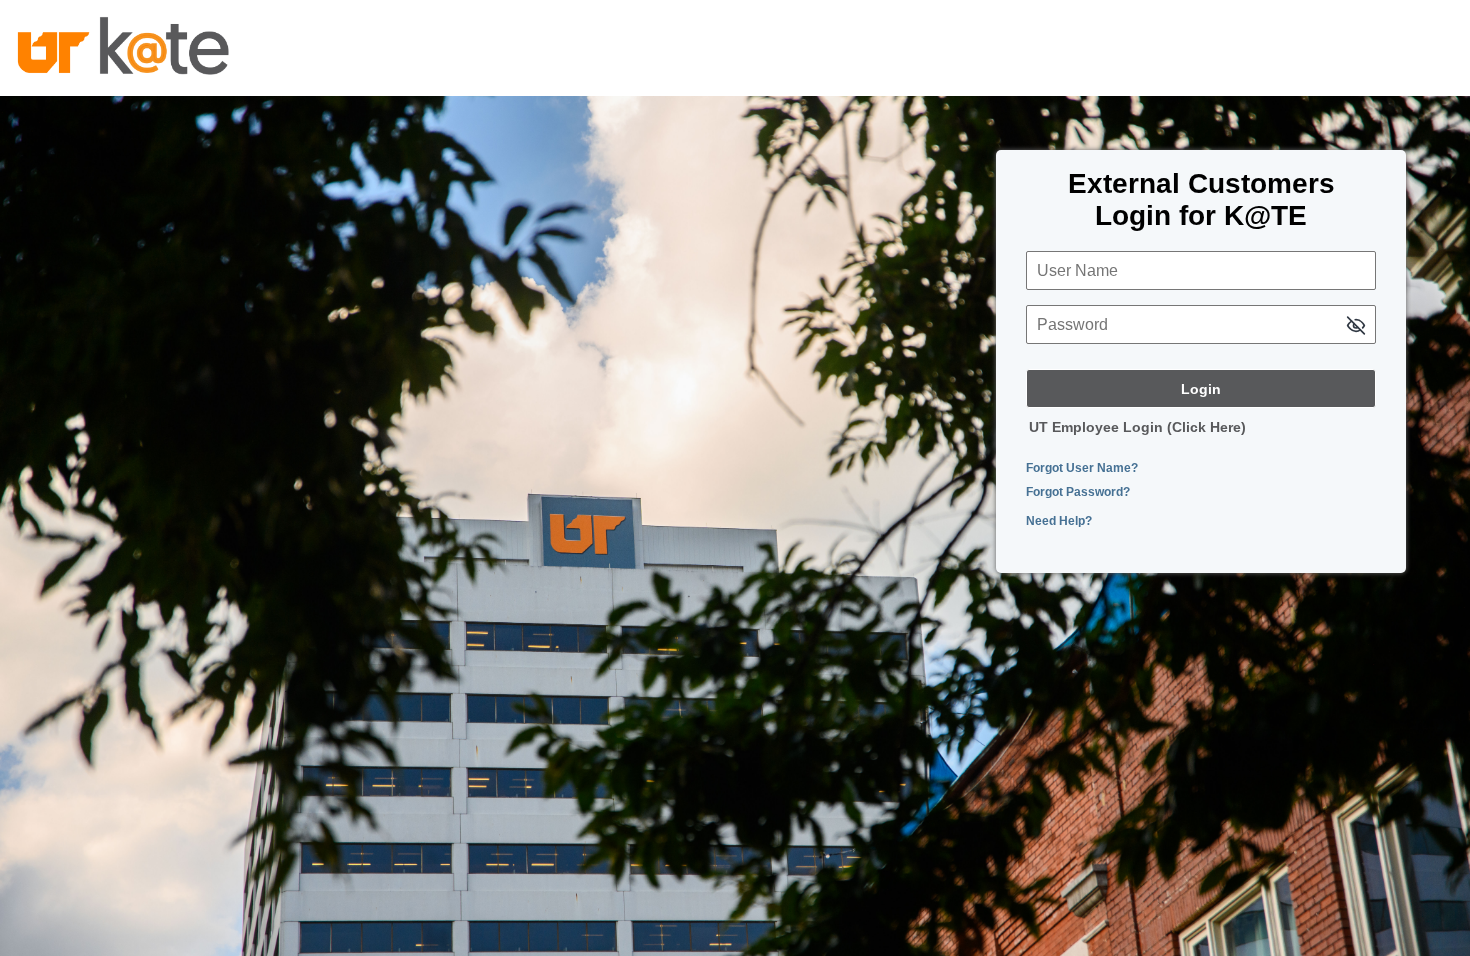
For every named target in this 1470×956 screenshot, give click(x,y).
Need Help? (1059, 521)
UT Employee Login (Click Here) (1137, 427)
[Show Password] (1356, 326)
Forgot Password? (1078, 492)
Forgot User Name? (1082, 468)
